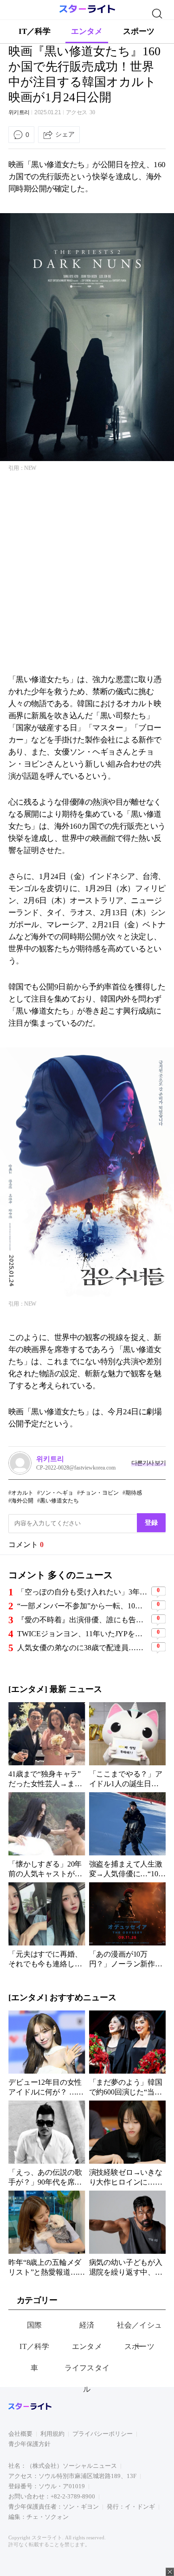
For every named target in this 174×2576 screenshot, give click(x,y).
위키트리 (19, 112)
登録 (151, 1522)
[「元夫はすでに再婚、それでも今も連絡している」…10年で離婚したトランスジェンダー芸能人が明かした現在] (47, 1925)
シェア (65, 134)
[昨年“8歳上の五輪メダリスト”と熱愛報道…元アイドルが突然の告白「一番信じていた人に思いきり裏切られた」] (47, 2233)
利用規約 (52, 2434)
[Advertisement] (87, 576)
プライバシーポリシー (103, 2434)
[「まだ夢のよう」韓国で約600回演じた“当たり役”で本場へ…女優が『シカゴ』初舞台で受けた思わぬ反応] (128, 2053)
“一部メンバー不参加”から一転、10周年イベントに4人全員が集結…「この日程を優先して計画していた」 (83, 1606)
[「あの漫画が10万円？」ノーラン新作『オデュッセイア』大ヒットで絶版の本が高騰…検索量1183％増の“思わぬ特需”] (128, 1925)
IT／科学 (35, 31)
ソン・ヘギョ (57, 1493)
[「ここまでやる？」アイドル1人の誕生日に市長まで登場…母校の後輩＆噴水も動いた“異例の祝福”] (128, 1745)
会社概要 (20, 2434)
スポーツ (139, 31)
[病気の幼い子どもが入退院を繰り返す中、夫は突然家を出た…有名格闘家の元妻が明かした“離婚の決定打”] (128, 2233)
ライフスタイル (87, 2378)
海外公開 (22, 1501)
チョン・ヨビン (99, 1493)
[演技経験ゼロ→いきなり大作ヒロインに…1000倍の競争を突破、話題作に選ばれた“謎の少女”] (128, 2143)
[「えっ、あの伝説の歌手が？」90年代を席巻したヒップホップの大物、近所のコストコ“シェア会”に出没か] (47, 2143)
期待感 (134, 1493)
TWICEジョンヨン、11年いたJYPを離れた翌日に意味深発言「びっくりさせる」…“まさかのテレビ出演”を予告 (83, 1634)
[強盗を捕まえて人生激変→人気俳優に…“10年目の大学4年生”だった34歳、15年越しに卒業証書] (128, 1835)
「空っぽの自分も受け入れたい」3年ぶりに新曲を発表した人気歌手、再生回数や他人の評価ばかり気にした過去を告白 (83, 1592)
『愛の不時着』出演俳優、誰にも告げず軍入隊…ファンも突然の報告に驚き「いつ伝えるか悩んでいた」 (83, 1620)
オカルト (22, 1493)
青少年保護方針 (29, 2444)
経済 (87, 2325)
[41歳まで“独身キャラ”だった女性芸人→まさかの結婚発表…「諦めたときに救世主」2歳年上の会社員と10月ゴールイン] (47, 1745)
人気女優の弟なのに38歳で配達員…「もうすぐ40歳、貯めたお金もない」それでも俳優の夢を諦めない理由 (83, 1648)
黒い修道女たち (59, 1501)
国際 (35, 2325)
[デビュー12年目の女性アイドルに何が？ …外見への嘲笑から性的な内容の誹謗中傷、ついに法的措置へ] (47, 2053)
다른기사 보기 (148, 1463)
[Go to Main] (87, 11)
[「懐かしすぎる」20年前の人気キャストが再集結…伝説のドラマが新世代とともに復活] (47, 1835)
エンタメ (87, 31)
